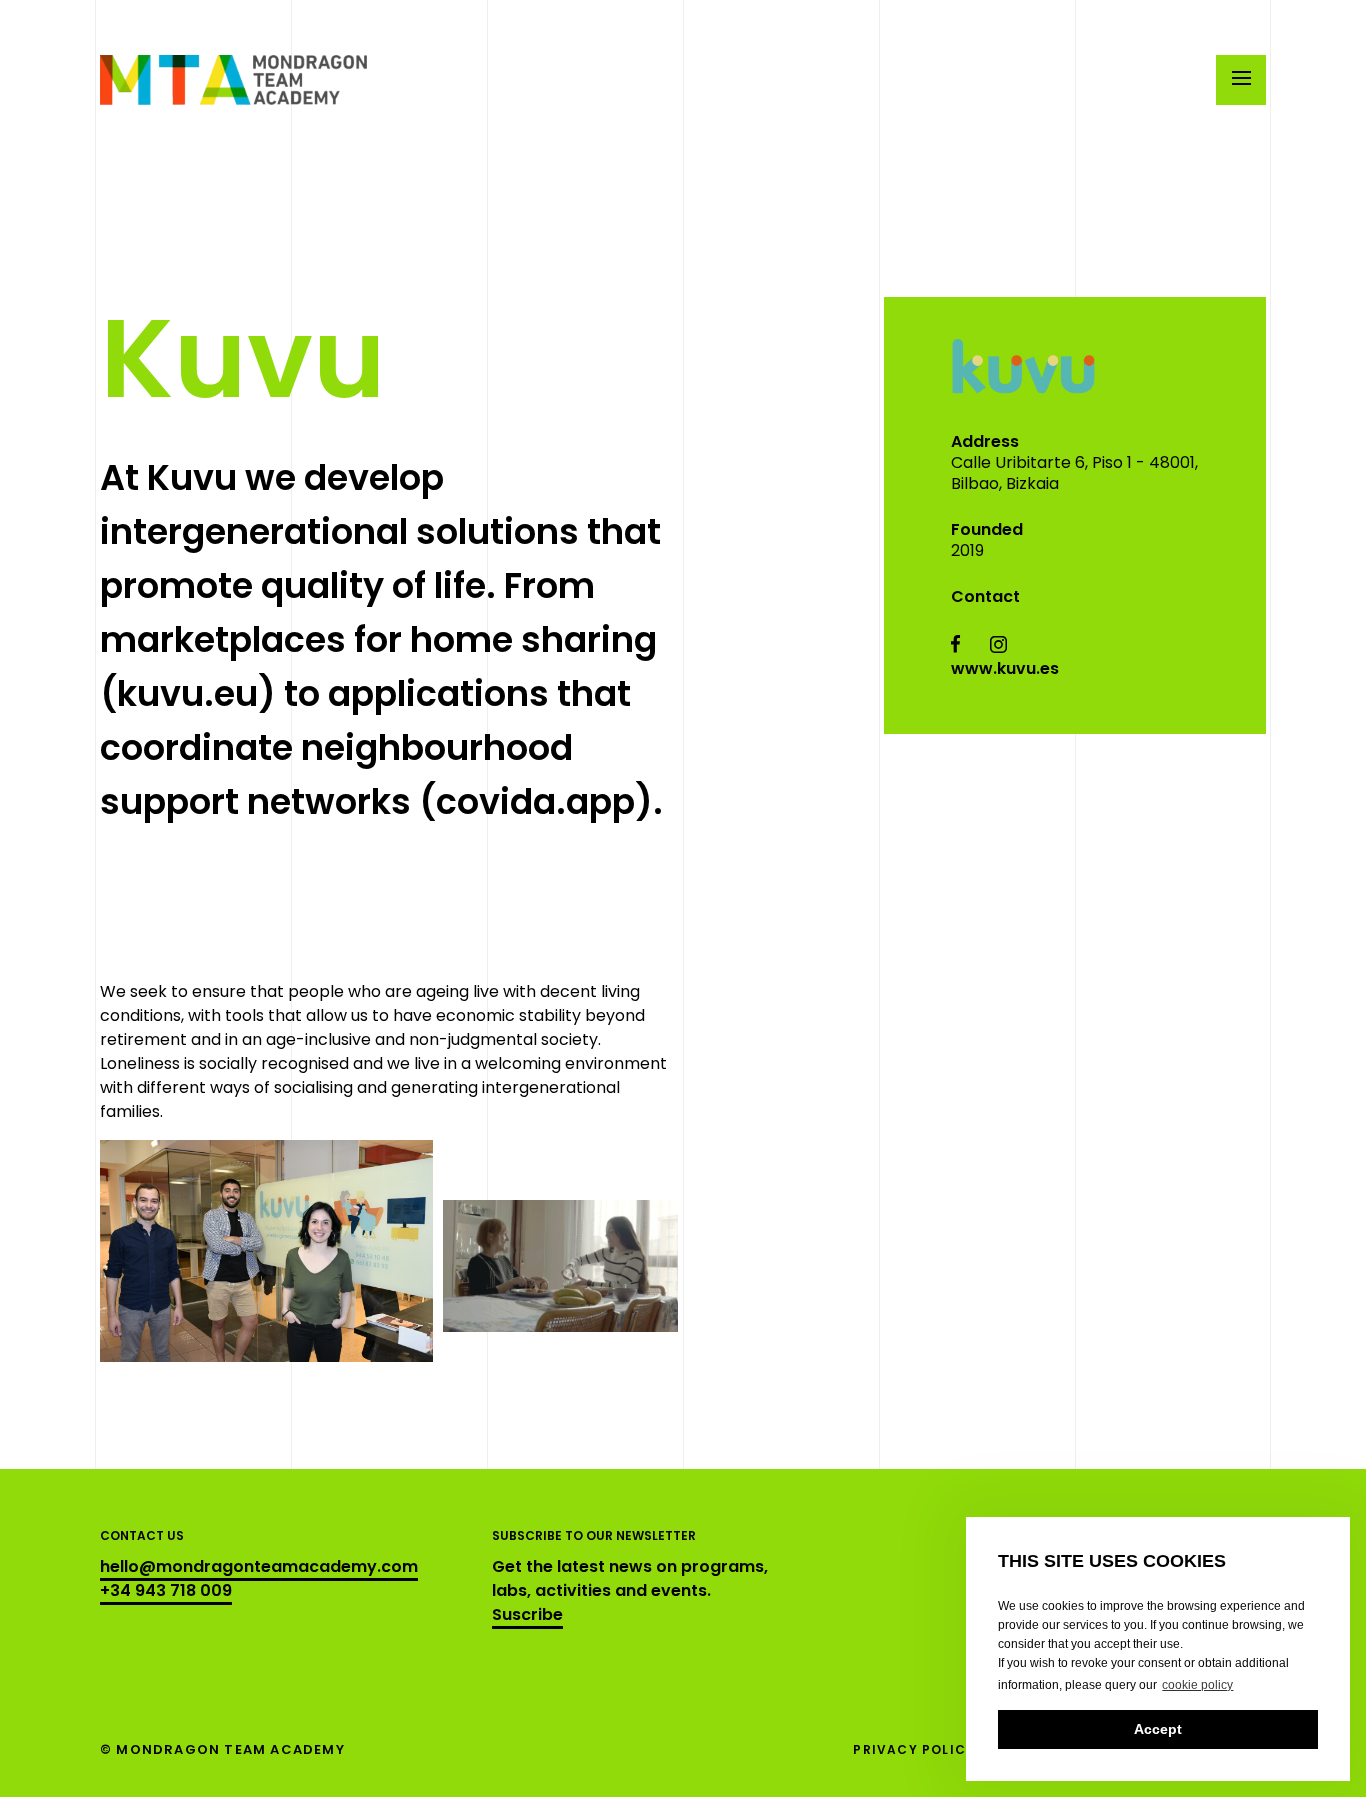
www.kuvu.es (1005, 668)
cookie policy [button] (1197, 1685)
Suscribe (527, 1614)
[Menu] (1241, 80)
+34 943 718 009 (166, 1590)
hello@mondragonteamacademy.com (259, 1566)
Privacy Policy (914, 1749)
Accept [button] (1158, 1729)
